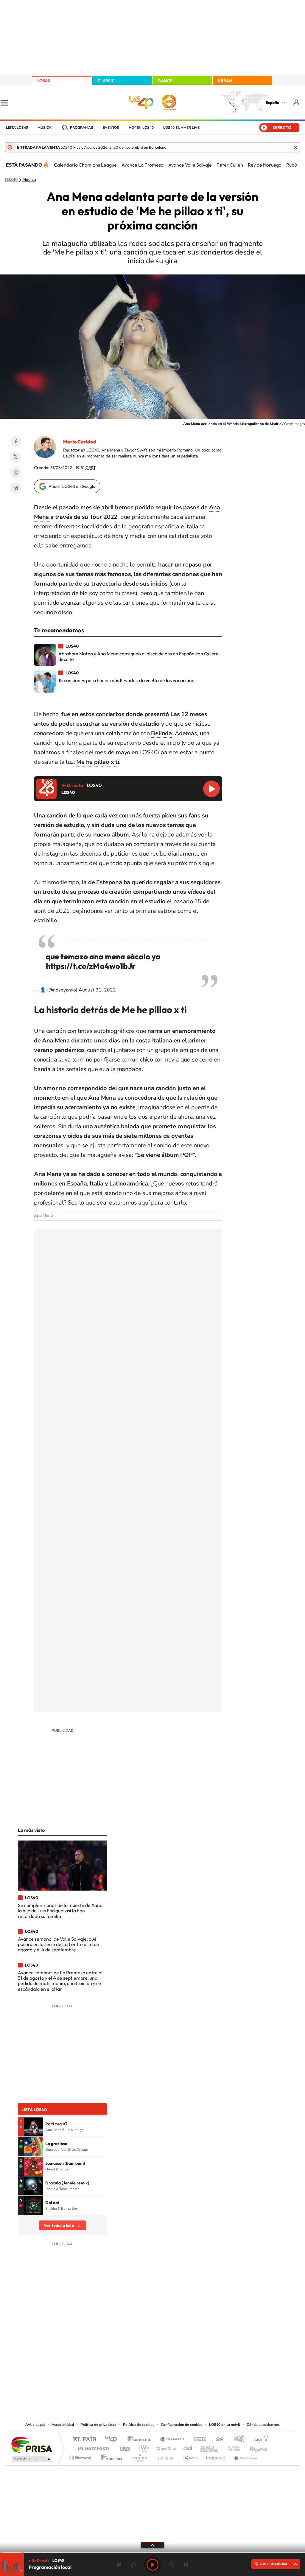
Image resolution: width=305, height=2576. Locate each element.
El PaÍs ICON (165, 2456)
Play (152, 2565)
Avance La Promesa (143, 165)
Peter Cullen (230, 165)
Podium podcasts (139, 2456)
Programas (82, 128)
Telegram (16, 488)
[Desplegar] (152, 2545)
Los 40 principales (113, 2440)
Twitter (16, 457)
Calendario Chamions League (85, 165)
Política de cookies (139, 2425)
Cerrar (295, 147)
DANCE (165, 81)
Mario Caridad (80, 442)
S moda (190, 2456)
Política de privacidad (98, 2425)
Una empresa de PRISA (32, 2444)
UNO (125, 2447)
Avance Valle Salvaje (190, 165)
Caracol (259, 2440)
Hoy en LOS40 (141, 128)
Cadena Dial (188, 2447)
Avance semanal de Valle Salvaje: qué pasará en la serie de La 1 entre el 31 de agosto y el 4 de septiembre (59, 1944)
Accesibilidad (63, 2425)
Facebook (16, 441)
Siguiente (186, 2565)
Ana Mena (43, 1215)
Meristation (245, 2456)
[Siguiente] (296, 165)
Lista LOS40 (17, 128)
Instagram (117, 2361)
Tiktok (129, 2361)
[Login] (297, 102)
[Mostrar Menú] (8, 103)
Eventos (111, 128)
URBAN (225, 81)
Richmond (81, 2456)
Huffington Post (92, 2447)
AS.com (217, 2440)
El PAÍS (84, 2440)
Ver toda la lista (59, 2225)
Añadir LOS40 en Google (72, 486)
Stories (188, 2361)
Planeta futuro (232, 2447)
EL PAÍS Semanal (210, 2447)
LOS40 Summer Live (181, 128)
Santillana (141, 2440)
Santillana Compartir (172, 2440)
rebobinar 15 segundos (133, 2565)
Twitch (176, 2361)
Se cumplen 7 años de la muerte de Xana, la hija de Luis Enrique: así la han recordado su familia (61, 1911)
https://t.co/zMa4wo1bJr (91, 966)
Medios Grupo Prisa (31, 2459)
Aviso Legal (35, 2425)
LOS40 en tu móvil (225, 2425)
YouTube (141, 2361)
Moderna (110, 2456)
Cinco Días (165, 2447)
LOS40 (44, 81)
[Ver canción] (33, 2127)
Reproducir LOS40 (211, 789)
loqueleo (216, 2456)
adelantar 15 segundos (172, 2565)
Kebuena (253, 2447)
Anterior (119, 2565)
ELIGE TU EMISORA (273, 2564)
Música (45, 128)
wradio (143, 2447)
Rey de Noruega (265, 165)
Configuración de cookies (182, 2425)
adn (237, 2440)
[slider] (152, 2553)
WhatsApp (16, 472)
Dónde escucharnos (263, 2425)
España (272, 103)
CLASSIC (106, 81)
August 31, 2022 (97, 990)
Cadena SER (198, 2440)
